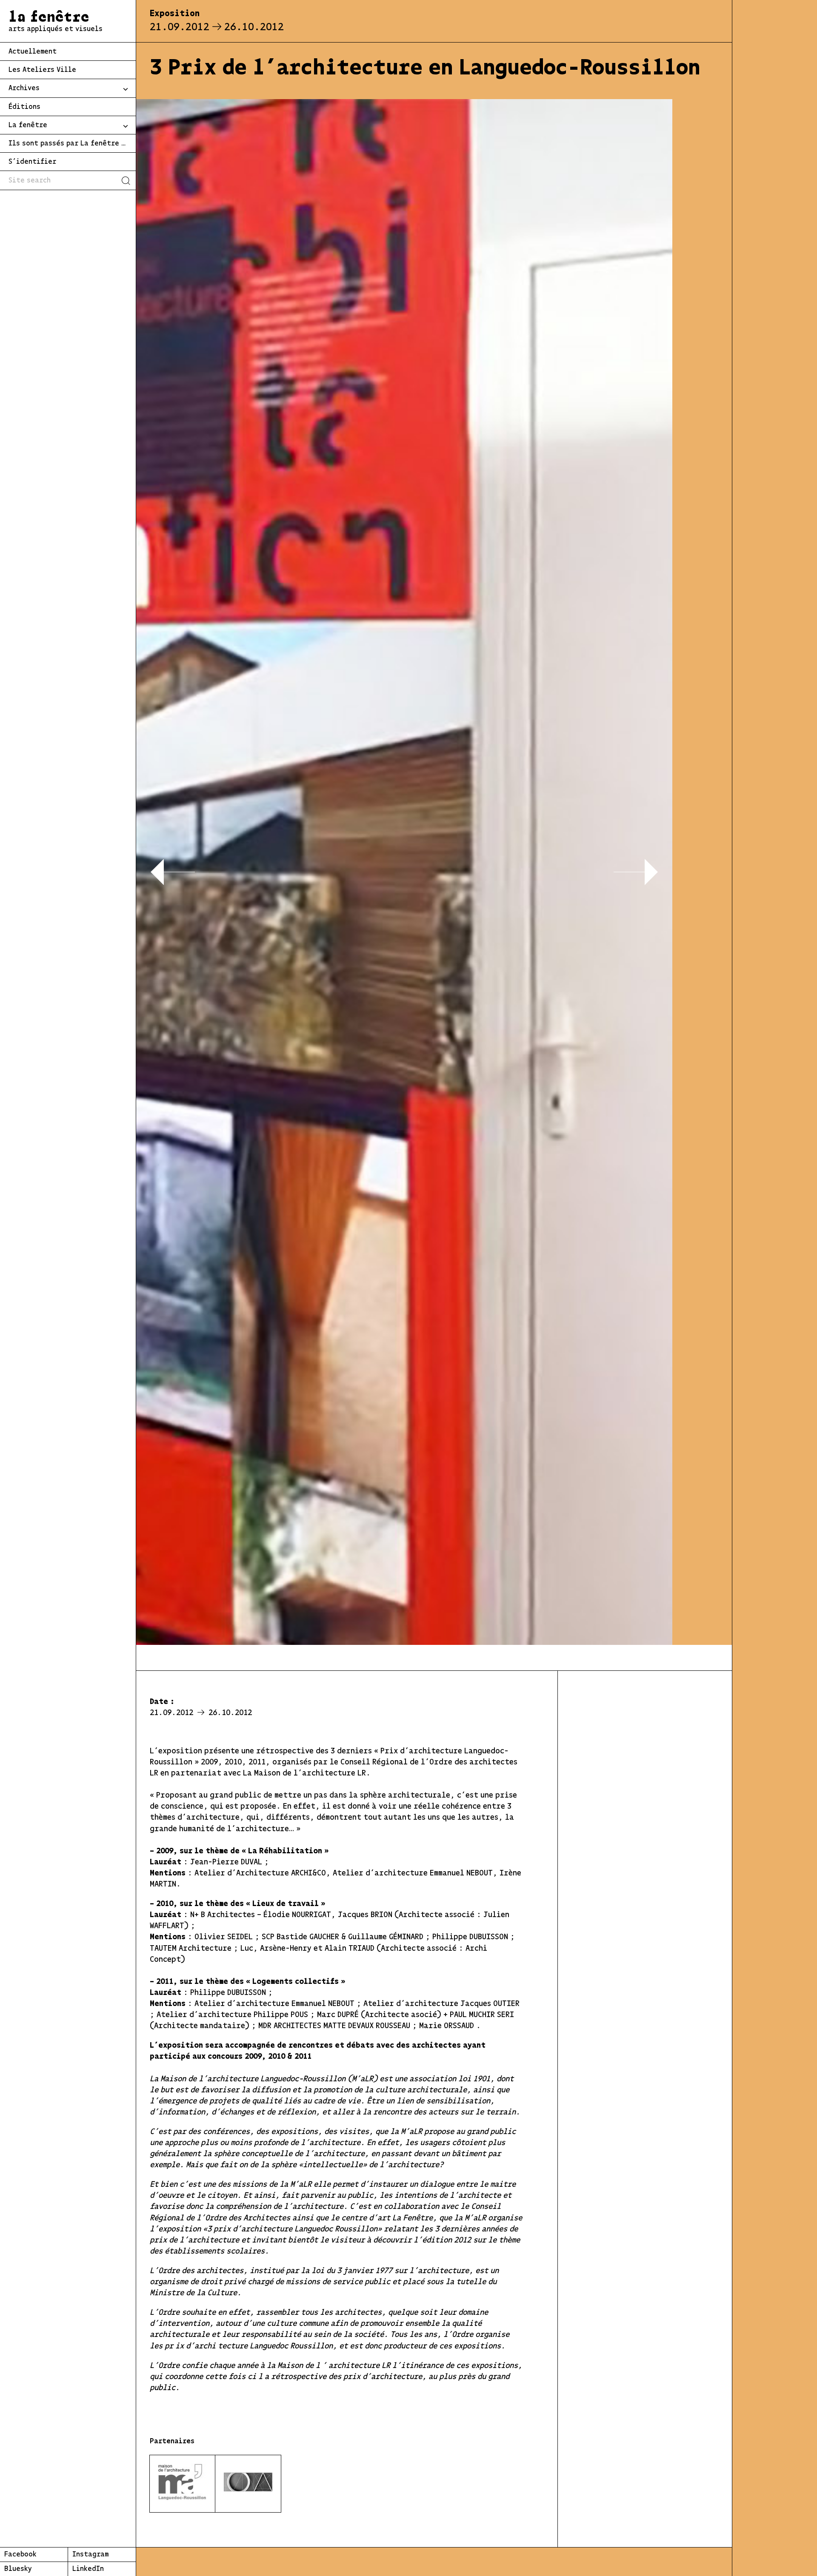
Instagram (90, 2555)
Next (636, 872)
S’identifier (32, 162)
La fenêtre (28, 125)
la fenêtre (56, 22)
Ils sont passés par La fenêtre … (67, 144)
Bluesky (18, 2569)
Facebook (20, 2555)
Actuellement (33, 52)
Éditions (24, 107)
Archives (24, 88)
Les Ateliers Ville (42, 70)
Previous (172, 872)
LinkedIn (88, 2569)
